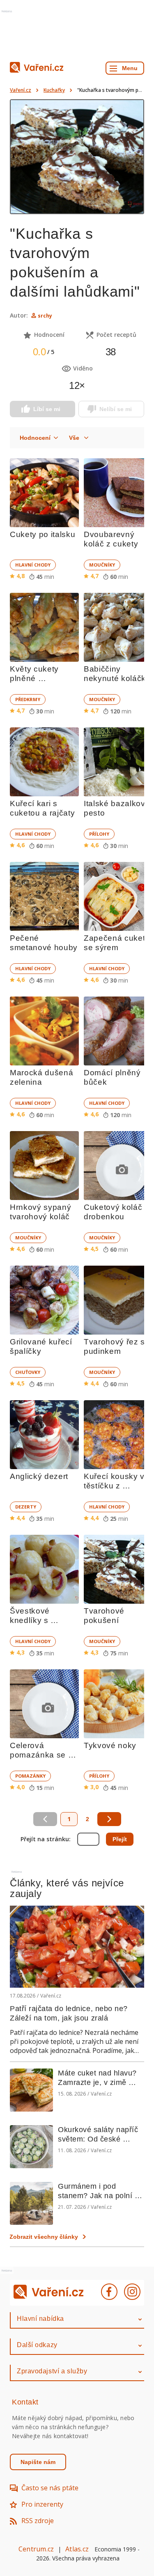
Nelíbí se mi (116, 409)
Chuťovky (28, 1372)
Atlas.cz (77, 2549)
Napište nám (38, 2462)
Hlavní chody (33, 565)
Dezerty (26, 1507)
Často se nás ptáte (50, 2488)
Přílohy (99, 834)
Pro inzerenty (42, 2504)
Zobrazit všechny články (44, 2237)
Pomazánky (30, 1776)
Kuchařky (54, 90)
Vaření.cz (21, 90)
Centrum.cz (36, 2549)
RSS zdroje (38, 2521)
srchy (45, 316)
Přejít (120, 1839)
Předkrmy (28, 699)
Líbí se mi (47, 409)
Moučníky (102, 565)
